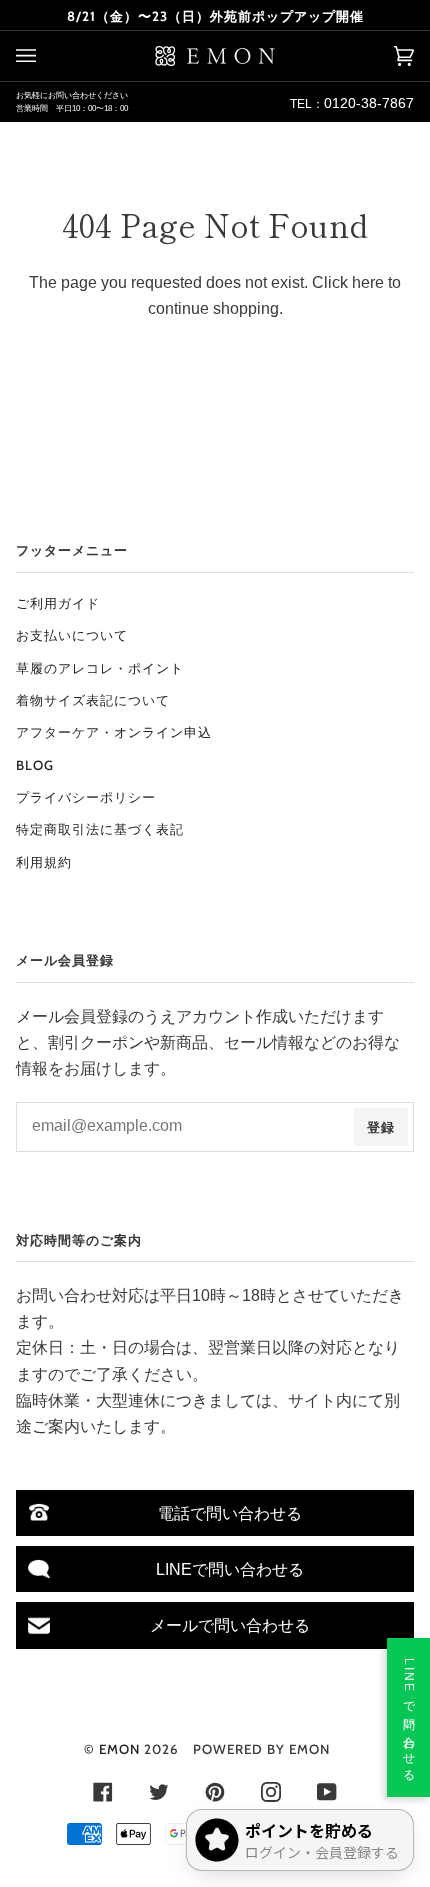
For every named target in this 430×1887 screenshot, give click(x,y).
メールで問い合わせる (230, 1625)
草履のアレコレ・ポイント (100, 668)
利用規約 (44, 862)
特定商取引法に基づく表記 (100, 829)
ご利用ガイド (58, 603)
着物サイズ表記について (93, 700)
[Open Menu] (46, 56)
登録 (381, 1127)
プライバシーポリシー (86, 797)
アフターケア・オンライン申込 (114, 732)
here (368, 282)
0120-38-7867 (369, 103)
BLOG (35, 765)
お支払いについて (72, 635)
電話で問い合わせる (230, 1513)
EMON (119, 1749)
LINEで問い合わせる (230, 1569)
